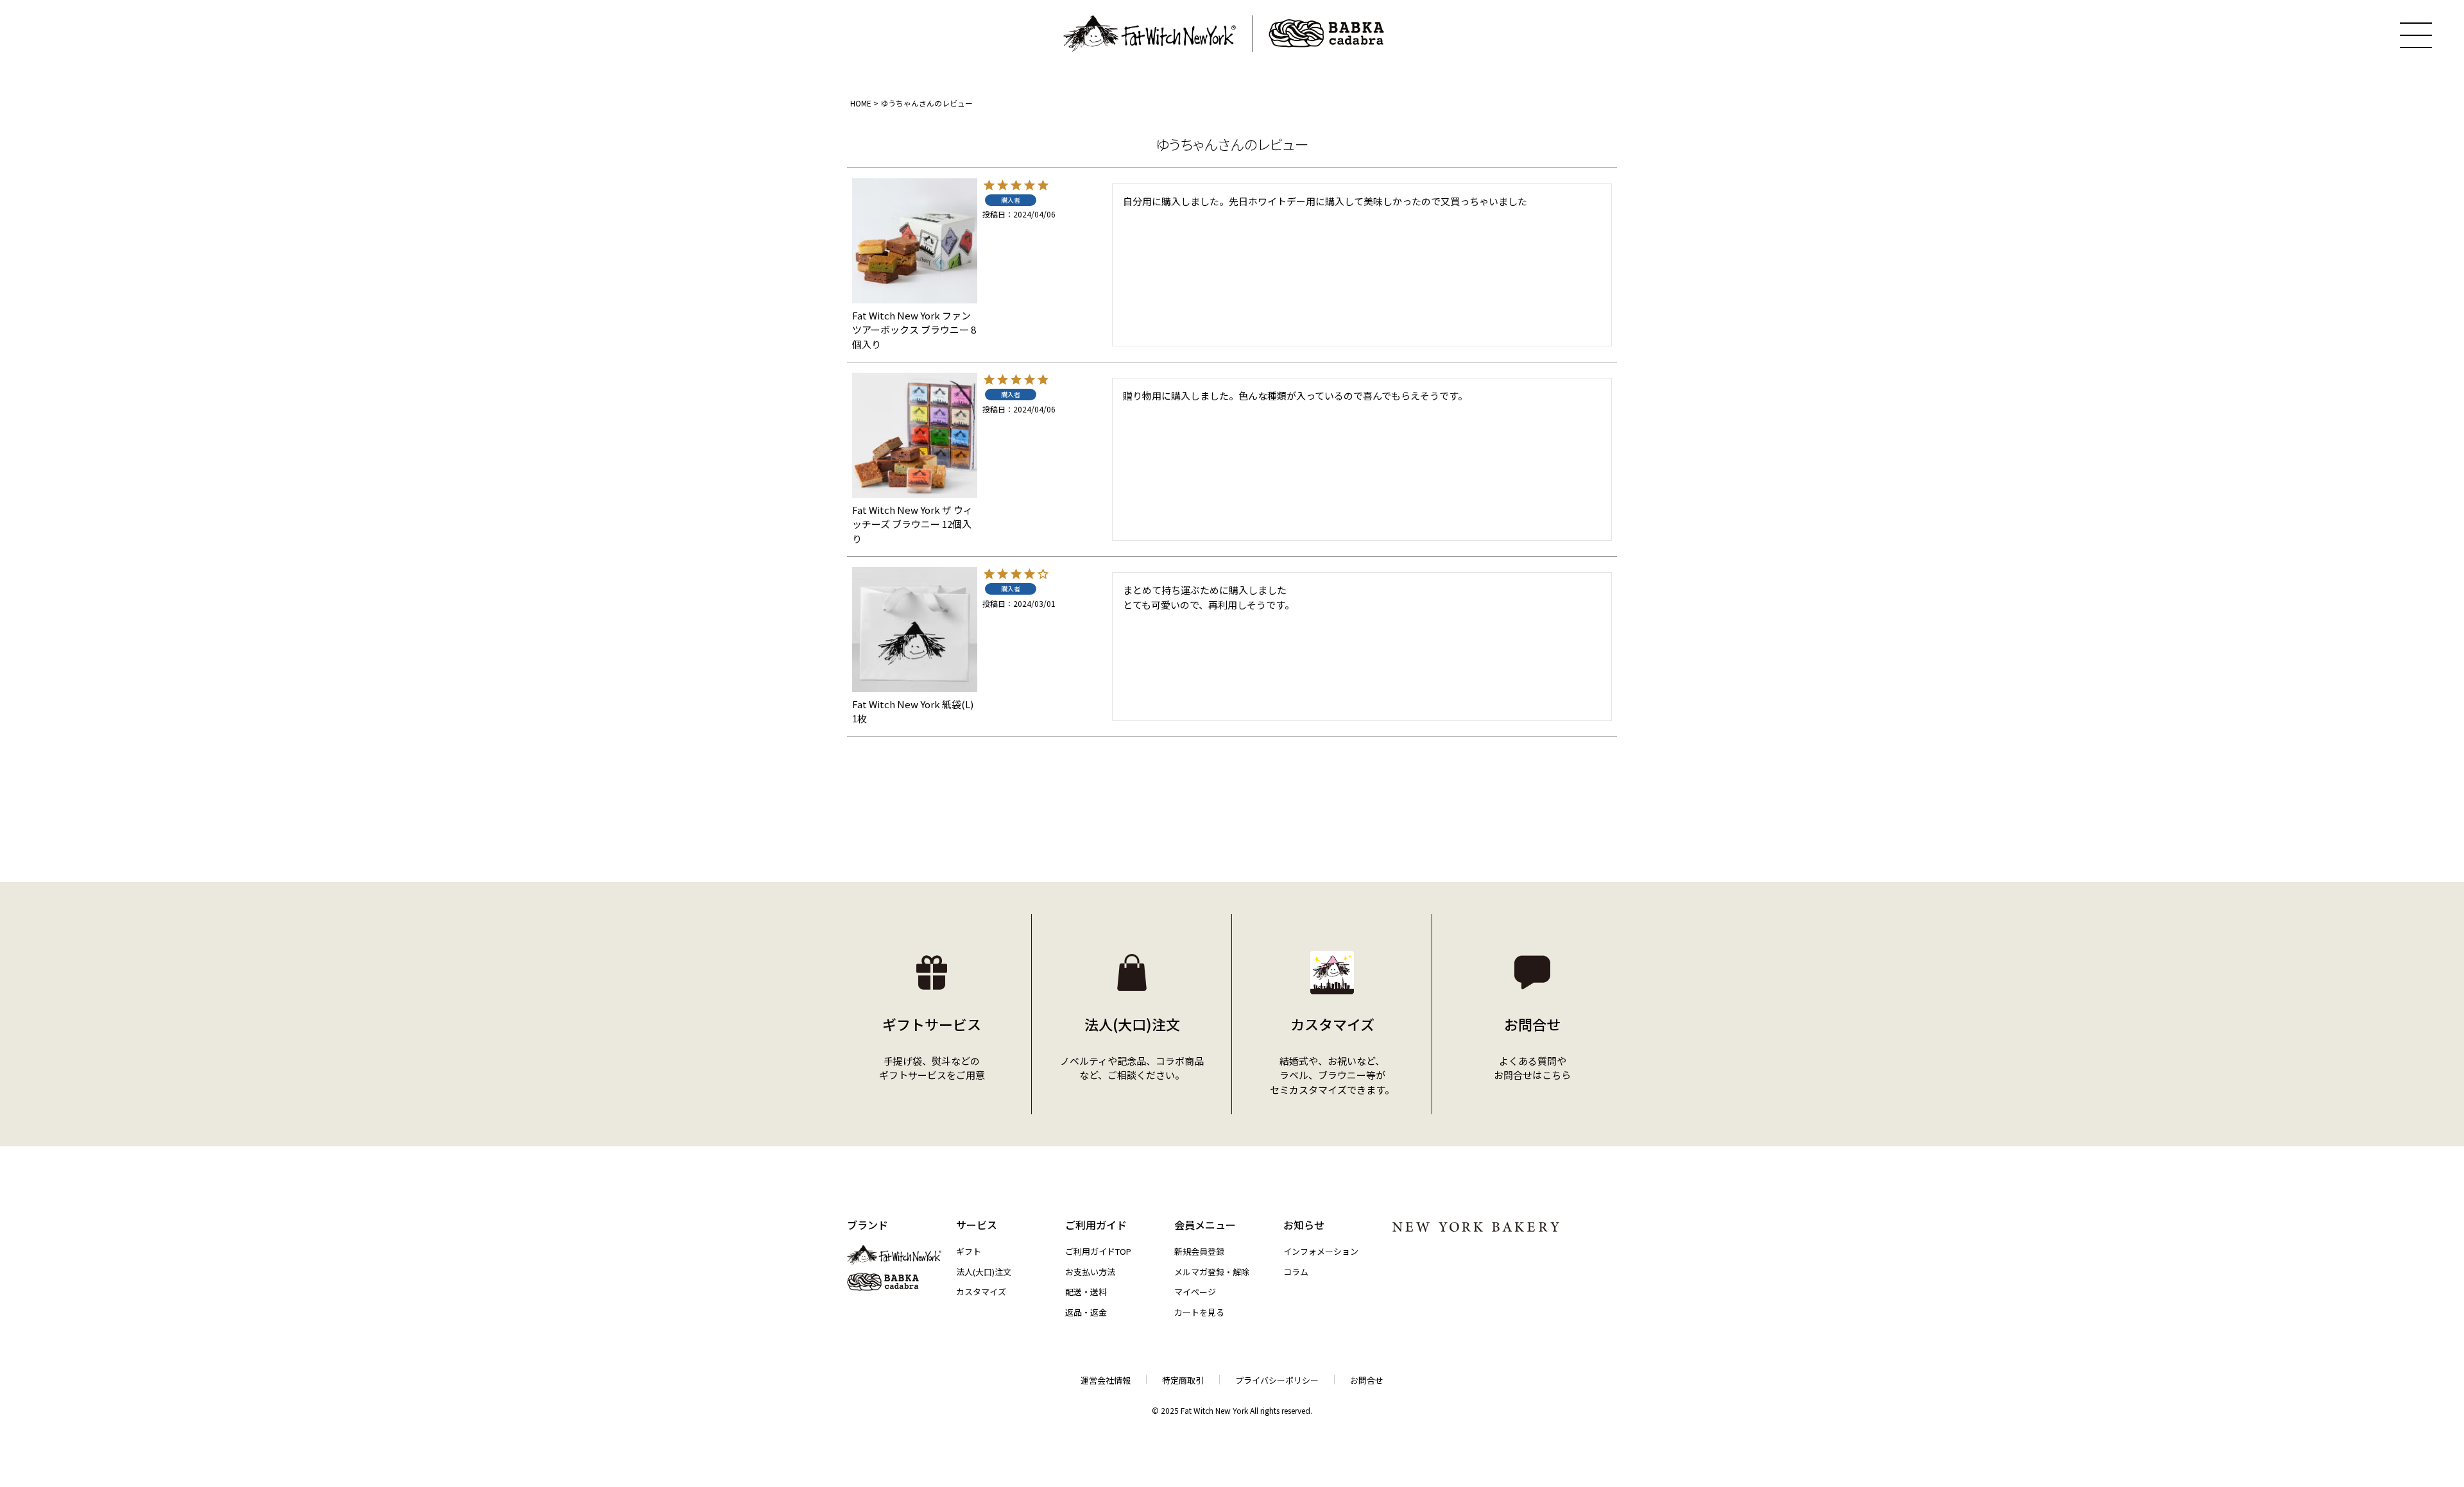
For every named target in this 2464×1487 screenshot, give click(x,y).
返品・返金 (1086, 1312)
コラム (1296, 1272)
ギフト (969, 1251)
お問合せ (1367, 1380)
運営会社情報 (1106, 1380)
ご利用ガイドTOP (1098, 1251)
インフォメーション (1321, 1251)
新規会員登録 (1199, 1251)
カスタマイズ (981, 1292)
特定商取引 (1183, 1380)
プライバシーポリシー (1277, 1380)
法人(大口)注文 (984, 1272)
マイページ (1195, 1292)
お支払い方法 (1090, 1272)
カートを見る (1199, 1312)
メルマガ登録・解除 (1212, 1272)
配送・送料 (1086, 1292)
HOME (861, 103)
